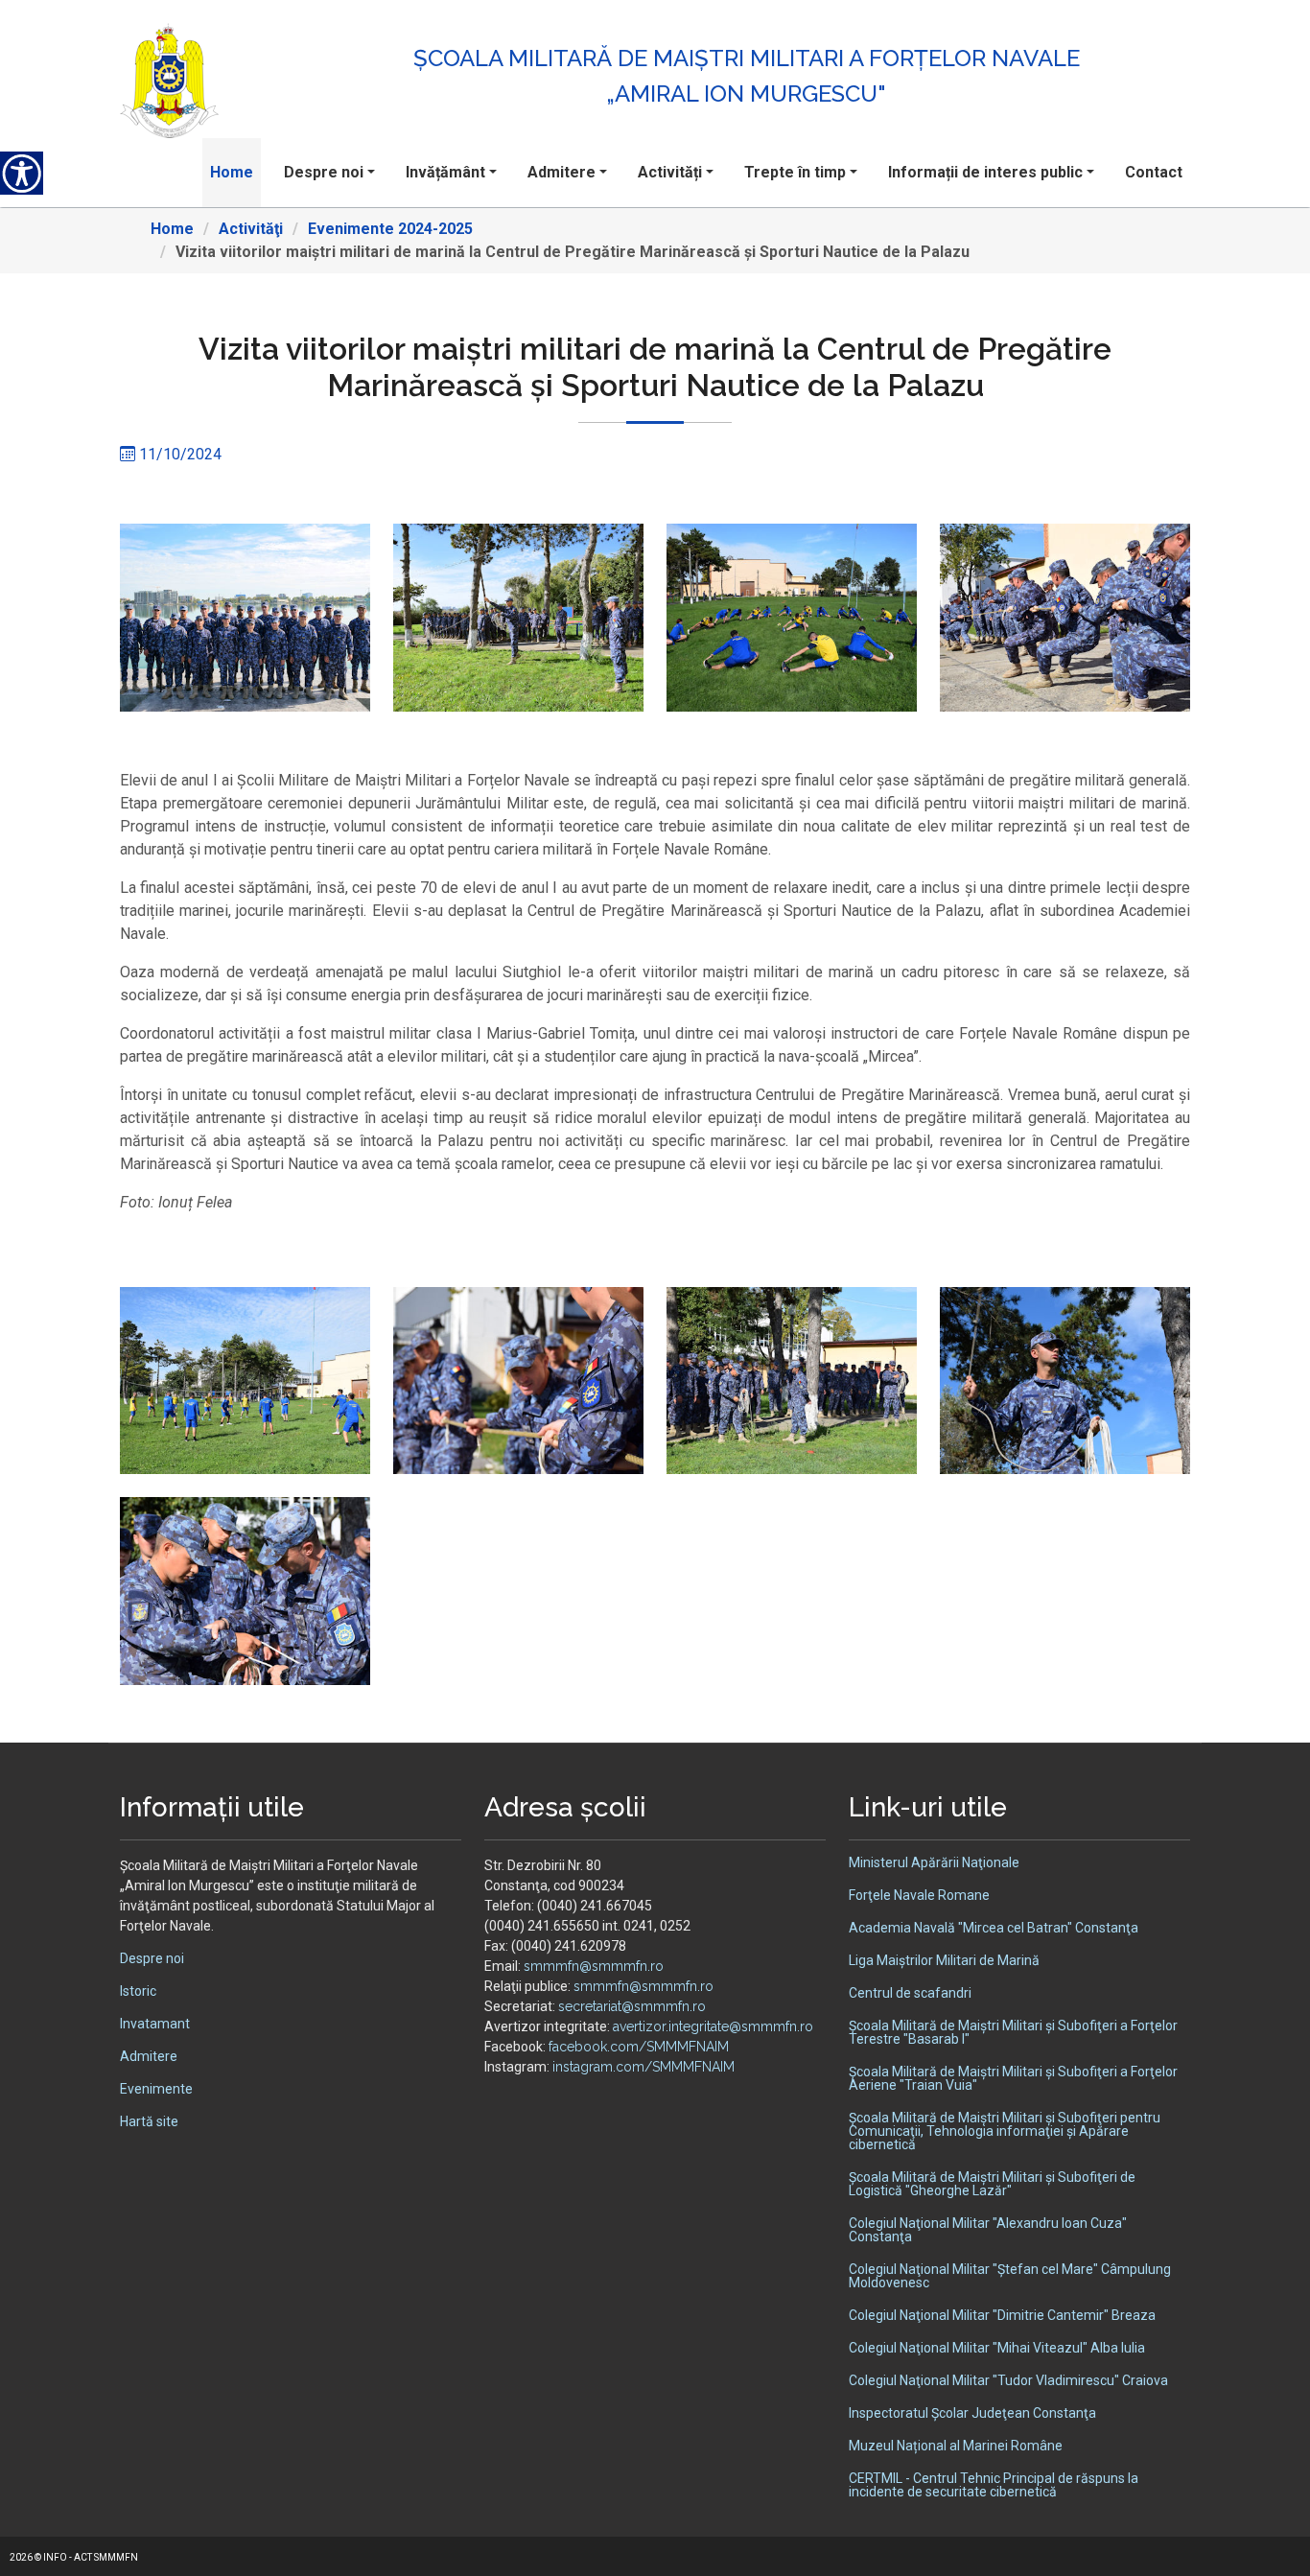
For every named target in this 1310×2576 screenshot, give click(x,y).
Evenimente (156, 2089)
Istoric (138, 1991)
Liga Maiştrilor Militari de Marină (944, 1960)
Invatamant (155, 2024)
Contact (1154, 172)
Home (232, 172)
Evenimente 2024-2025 (390, 229)
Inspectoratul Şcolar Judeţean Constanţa (972, 2413)
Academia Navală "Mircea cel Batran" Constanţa (994, 1928)
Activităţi (251, 229)
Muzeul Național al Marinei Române (956, 2446)
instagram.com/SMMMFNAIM (643, 2067)
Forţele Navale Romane (919, 1895)
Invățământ (445, 172)
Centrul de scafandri (910, 1993)
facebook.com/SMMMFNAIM (639, 2047)
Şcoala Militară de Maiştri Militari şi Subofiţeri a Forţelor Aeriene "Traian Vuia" (1013, 2078)
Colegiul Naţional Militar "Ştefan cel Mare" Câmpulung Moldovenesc (1010, 2276)
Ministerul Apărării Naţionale (934, 1862)
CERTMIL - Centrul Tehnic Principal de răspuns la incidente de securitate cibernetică (994, 2485)
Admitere (561, 172)
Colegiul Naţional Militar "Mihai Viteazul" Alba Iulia (997, 2348)
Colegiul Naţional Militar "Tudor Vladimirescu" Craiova (1008, 2380)
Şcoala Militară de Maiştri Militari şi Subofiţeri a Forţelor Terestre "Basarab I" (1013, 2032)
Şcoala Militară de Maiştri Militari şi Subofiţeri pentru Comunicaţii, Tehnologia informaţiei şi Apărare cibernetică (1005, 2131)
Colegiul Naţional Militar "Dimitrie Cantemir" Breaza (1002, 2315)
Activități (670, 172)
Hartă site (149, 2121)
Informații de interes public (985, 172)
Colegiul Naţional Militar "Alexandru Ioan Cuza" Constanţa (988, 2230)
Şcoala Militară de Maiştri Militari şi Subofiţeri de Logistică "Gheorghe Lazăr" (992, 2184)
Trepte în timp (795, 172)
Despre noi (324, 172)
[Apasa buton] (22, 173)
